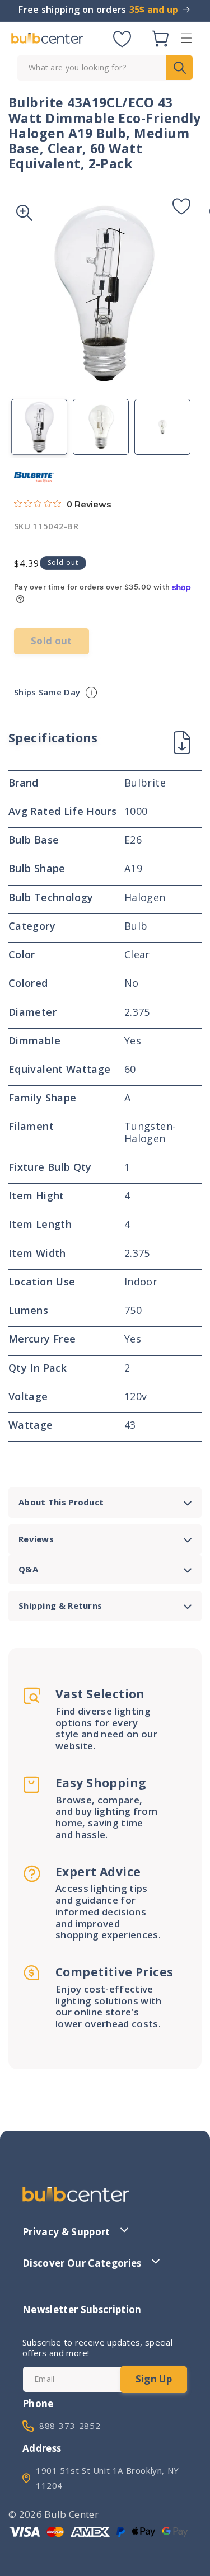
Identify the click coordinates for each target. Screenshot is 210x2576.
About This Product (61, 1502)
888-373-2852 (70, 2426)
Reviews (36, 1539)
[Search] (179, 68)
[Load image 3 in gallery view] (162, 427)
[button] (186, 38)
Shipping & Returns (60, 1605)
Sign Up (154, 2379)
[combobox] (105, 68)
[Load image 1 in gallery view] (39, 427)
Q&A (28, 1569)
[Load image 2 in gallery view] (101, 427)
